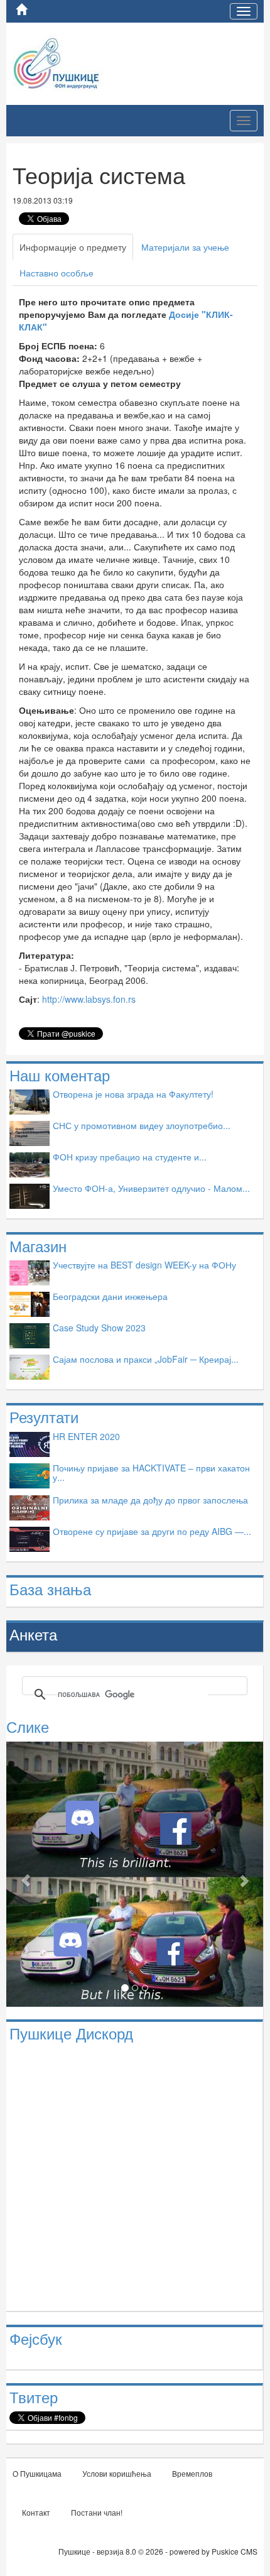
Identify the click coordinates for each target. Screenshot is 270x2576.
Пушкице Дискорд (71, 2033)
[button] (25, 1874)
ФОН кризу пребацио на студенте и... (130, 1157)
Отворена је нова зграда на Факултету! (133, 1094)
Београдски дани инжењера (110, 1296)
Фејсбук (36, 2338)
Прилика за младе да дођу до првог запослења (150, 1500)
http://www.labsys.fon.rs (89, 999)
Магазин (38, 1246)
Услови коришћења (117, 2473)
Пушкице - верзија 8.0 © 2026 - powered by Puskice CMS (158, 2551)
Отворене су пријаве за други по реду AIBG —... (152, 1531)
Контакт (36, 2512)
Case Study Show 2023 (99, 1328)
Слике (28, 1726)
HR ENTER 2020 (86, 1436)
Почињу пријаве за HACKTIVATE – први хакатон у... (151, 1472)
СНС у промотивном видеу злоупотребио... (142, 1125)
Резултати (44, 1416)
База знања (50, 1589)
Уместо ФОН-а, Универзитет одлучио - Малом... (151, 1188)
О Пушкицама (37, 2473)
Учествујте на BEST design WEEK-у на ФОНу (144, 1265)
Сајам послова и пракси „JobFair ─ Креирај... (146, 1359)
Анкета (33, 1634)
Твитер (34, 2397)
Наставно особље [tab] (57, 273)
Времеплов (192, 2473)
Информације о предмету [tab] (73, 247)
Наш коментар (60, 1075)
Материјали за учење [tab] (185, 247)
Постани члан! (97, 2512)
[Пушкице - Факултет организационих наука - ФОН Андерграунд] (87, 62)
